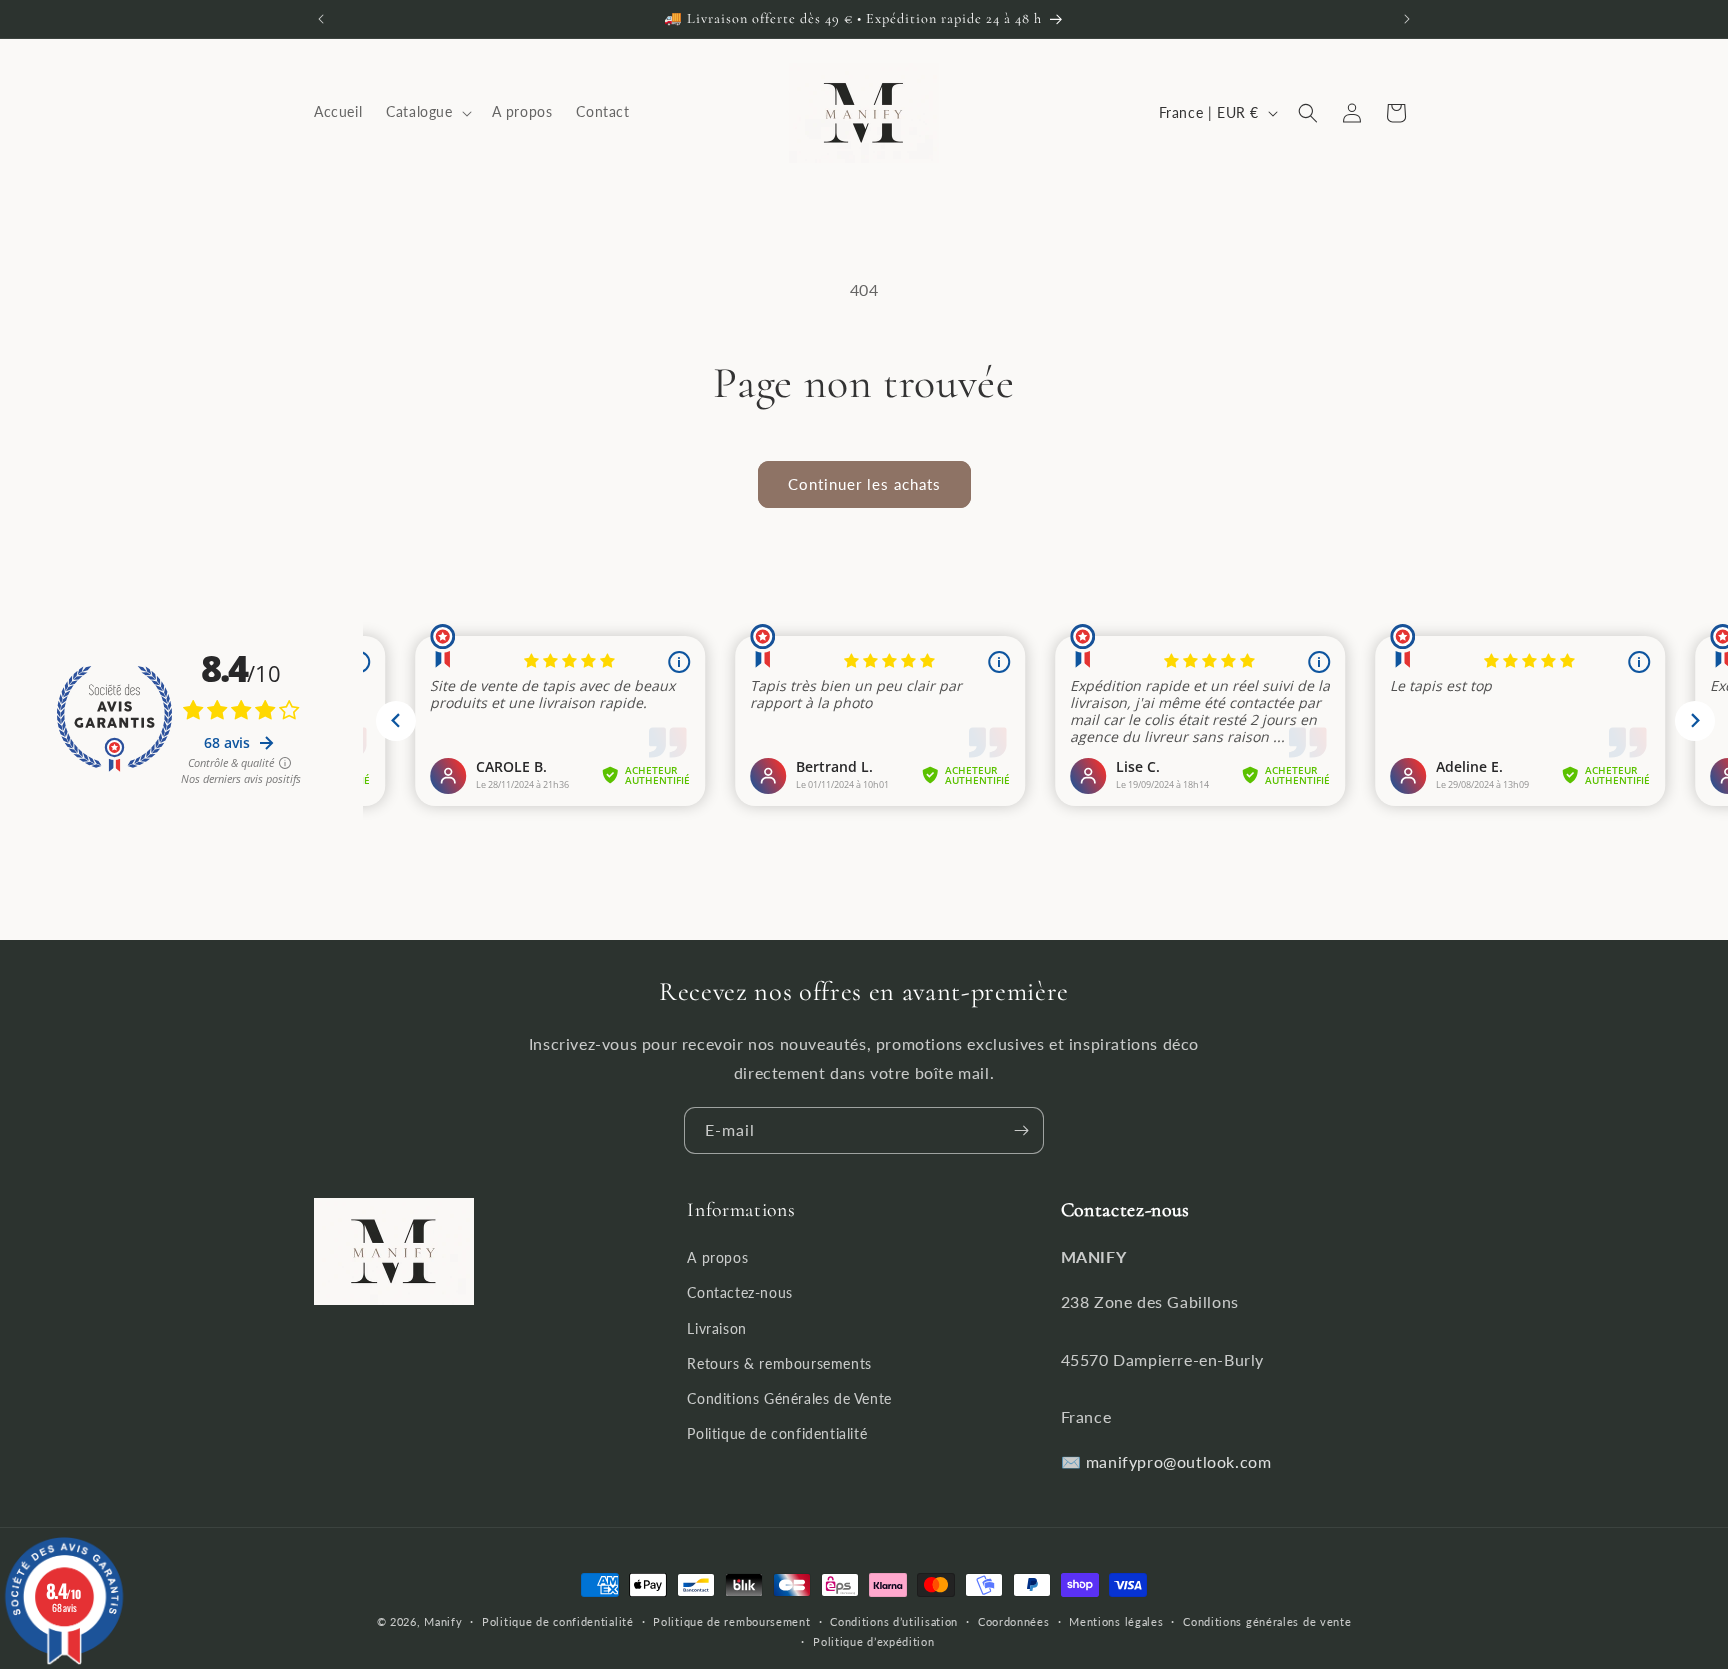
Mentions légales (1116, 1621)
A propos (717, 1258)
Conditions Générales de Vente (789, 1398)
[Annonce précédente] (321, 19)
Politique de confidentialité (777, 1434)
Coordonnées (1014, 1621)
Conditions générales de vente (1267, 1621)
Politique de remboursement (731, 1621)
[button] (426, 113)
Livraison (716, 1328)
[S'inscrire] (1021, 1130)
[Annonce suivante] (1407, 19)
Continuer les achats (864, 484)
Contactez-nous (739, 1293)
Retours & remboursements (779, 1363)
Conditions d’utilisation (894, 1621)
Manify (443, 1621)
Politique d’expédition (873, 1641)
